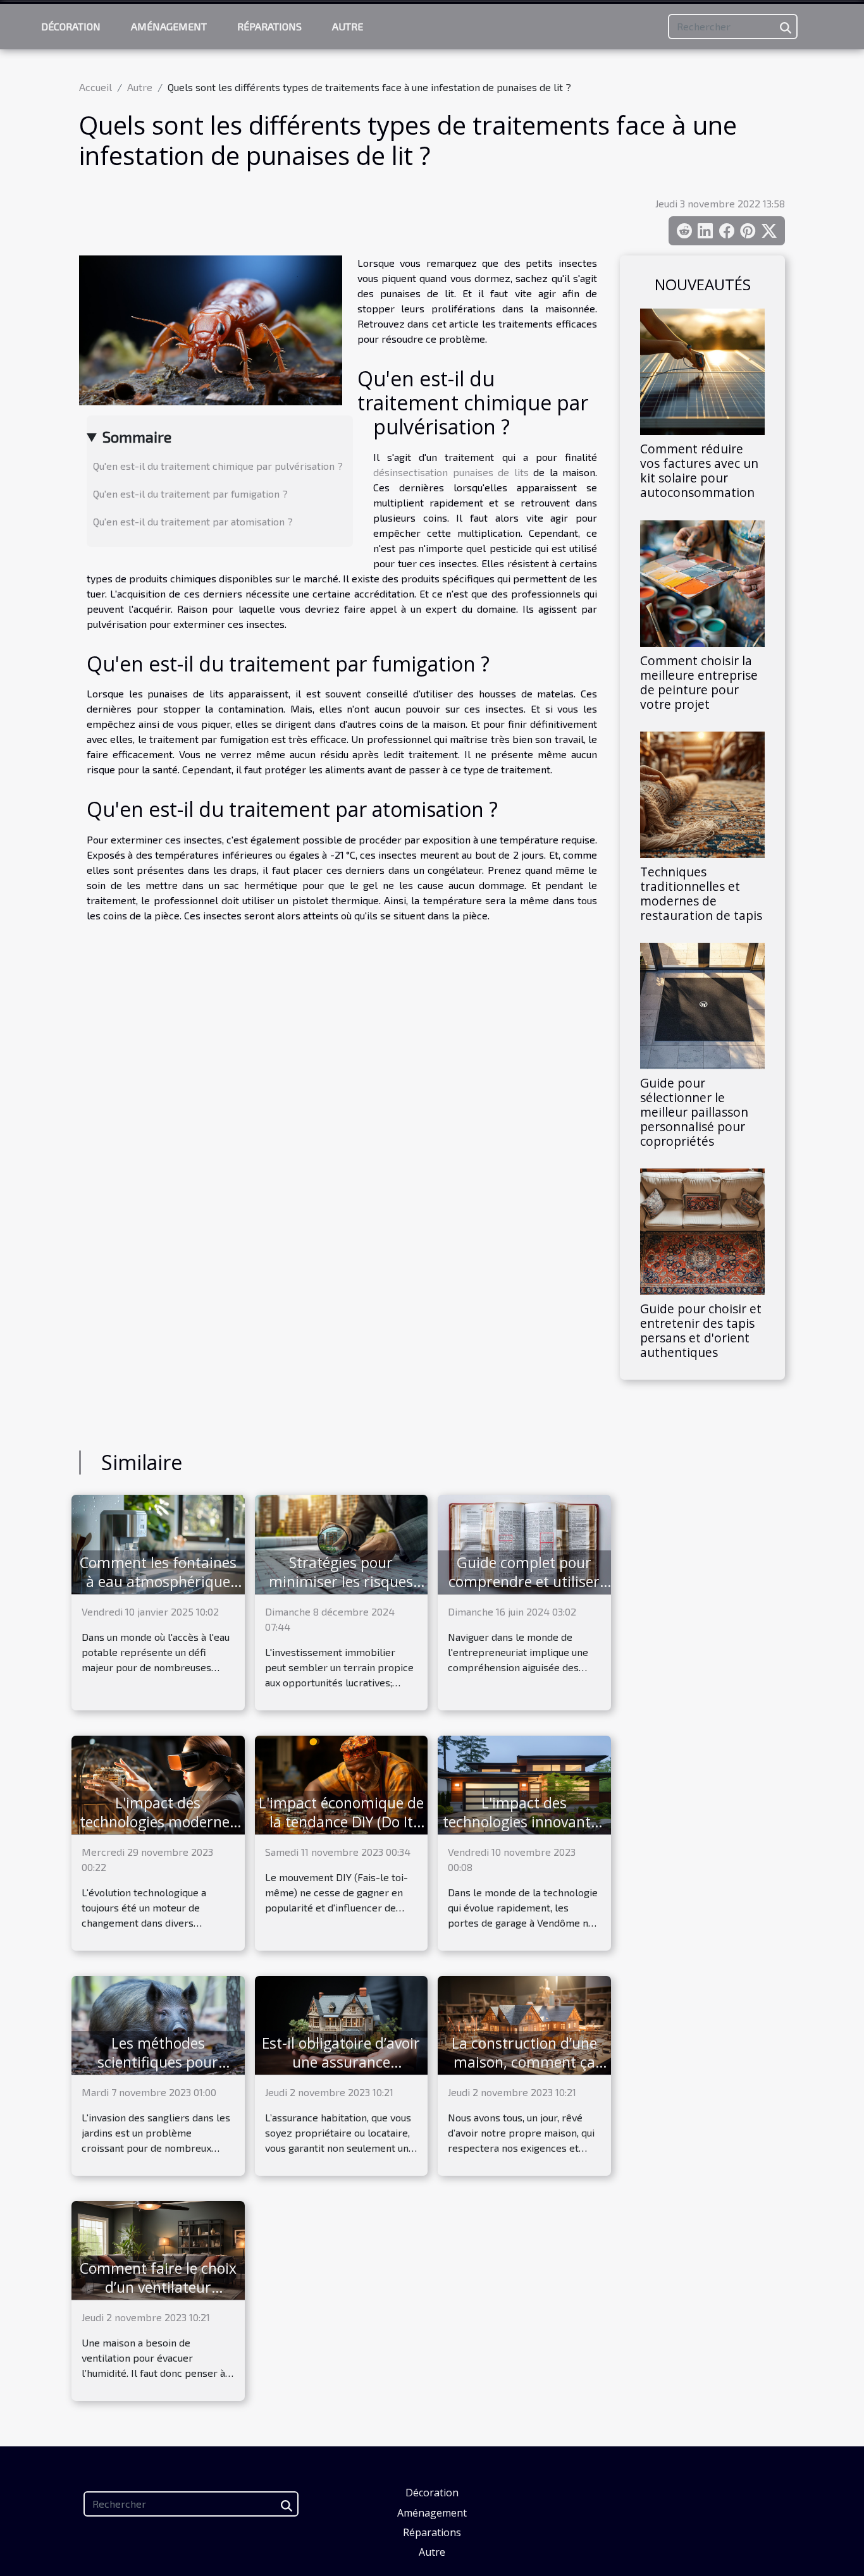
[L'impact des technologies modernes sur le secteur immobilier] (158, 1783)
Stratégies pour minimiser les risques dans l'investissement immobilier (341, 1591)
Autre (348, 26)
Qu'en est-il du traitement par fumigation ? (190, 494)
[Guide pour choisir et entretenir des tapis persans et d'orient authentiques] (702, 1230)
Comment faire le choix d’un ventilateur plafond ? (158, 2287)
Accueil (96, 87)
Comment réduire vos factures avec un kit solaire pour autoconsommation (699, 470)
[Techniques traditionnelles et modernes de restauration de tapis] (702, 793)
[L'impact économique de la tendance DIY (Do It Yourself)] (342, 1783)
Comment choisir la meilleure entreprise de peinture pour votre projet (699, 682)
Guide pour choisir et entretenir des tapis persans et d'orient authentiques (701, 1330)
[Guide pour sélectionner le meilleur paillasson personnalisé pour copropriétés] (702, 1004)
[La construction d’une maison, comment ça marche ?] (524, 2024)
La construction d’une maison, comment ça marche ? (524, 2062)
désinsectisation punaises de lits (451, 472)
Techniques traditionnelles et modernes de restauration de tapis (701, 893)
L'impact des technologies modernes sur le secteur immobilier (158, 1831)
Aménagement (169, 26)
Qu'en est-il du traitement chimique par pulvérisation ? (218, 466)
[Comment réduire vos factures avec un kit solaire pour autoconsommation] (702, 370)
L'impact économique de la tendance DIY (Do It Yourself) (341, 1822)
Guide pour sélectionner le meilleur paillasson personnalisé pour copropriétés (694, 1112)
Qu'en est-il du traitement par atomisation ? (193, 521)
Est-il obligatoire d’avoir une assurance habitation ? (341, 2062)
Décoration (71, 26)
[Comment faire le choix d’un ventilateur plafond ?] (158, 2249)
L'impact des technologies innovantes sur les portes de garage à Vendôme (524, 1831)
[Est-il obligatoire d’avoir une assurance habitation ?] (342, 2024)
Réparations (269, 26)
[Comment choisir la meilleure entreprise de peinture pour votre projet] (702, 581)
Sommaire (137, 437)
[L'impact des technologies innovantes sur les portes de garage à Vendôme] (524, 1783)
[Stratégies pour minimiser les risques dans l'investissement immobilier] (342, 1543)
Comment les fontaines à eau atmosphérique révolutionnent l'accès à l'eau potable (158, 1591)
